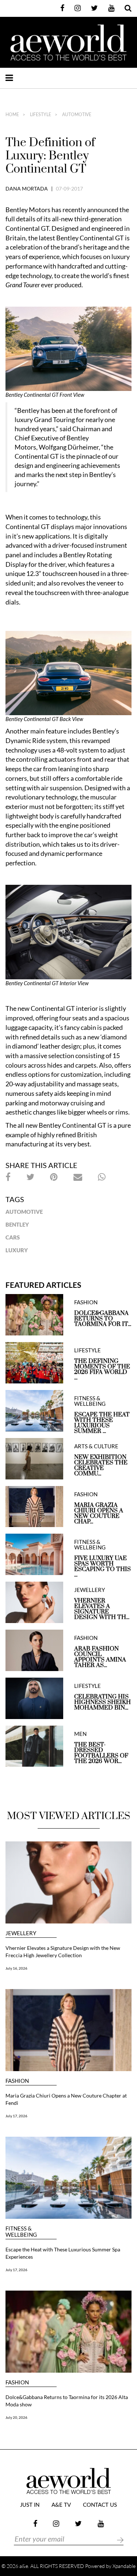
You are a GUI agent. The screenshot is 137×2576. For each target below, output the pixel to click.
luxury (17, 1250)
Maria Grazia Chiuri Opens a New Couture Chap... (99, 1514)
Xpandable (124, 2566)
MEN (80, 1734)
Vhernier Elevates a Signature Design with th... (102, 1609)
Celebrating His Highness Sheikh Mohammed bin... (102, 1702)
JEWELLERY (90, 1590)
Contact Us (100, 2505)
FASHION (86, 1302)
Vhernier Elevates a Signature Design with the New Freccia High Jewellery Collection (63, 1952)
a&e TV (61, 2505)
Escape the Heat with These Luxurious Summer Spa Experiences (63, 2253)
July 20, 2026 (16, 2417)
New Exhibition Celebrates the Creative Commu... (101, 1466)
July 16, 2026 (16, 1968)
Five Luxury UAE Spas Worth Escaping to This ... (102, 1567)
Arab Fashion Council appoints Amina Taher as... (100, 1657)
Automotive (24, 1212)
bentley (17, 1224)
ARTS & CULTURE (96, 1446)
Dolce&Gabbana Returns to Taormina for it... (103, 1319)
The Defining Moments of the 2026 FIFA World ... (102, 1370)
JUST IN (30, 2505)
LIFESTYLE (40, 115)
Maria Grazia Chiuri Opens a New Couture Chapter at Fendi (66, 2099)
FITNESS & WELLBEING (90, 1401)
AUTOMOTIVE (76, 115)
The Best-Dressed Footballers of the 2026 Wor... (101, 1753)
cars (13, 1237)
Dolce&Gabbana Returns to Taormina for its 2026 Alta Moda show (67, 2401)
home (12, 115)
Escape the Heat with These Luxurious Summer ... (102, 1423)
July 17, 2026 (16, 2116)
